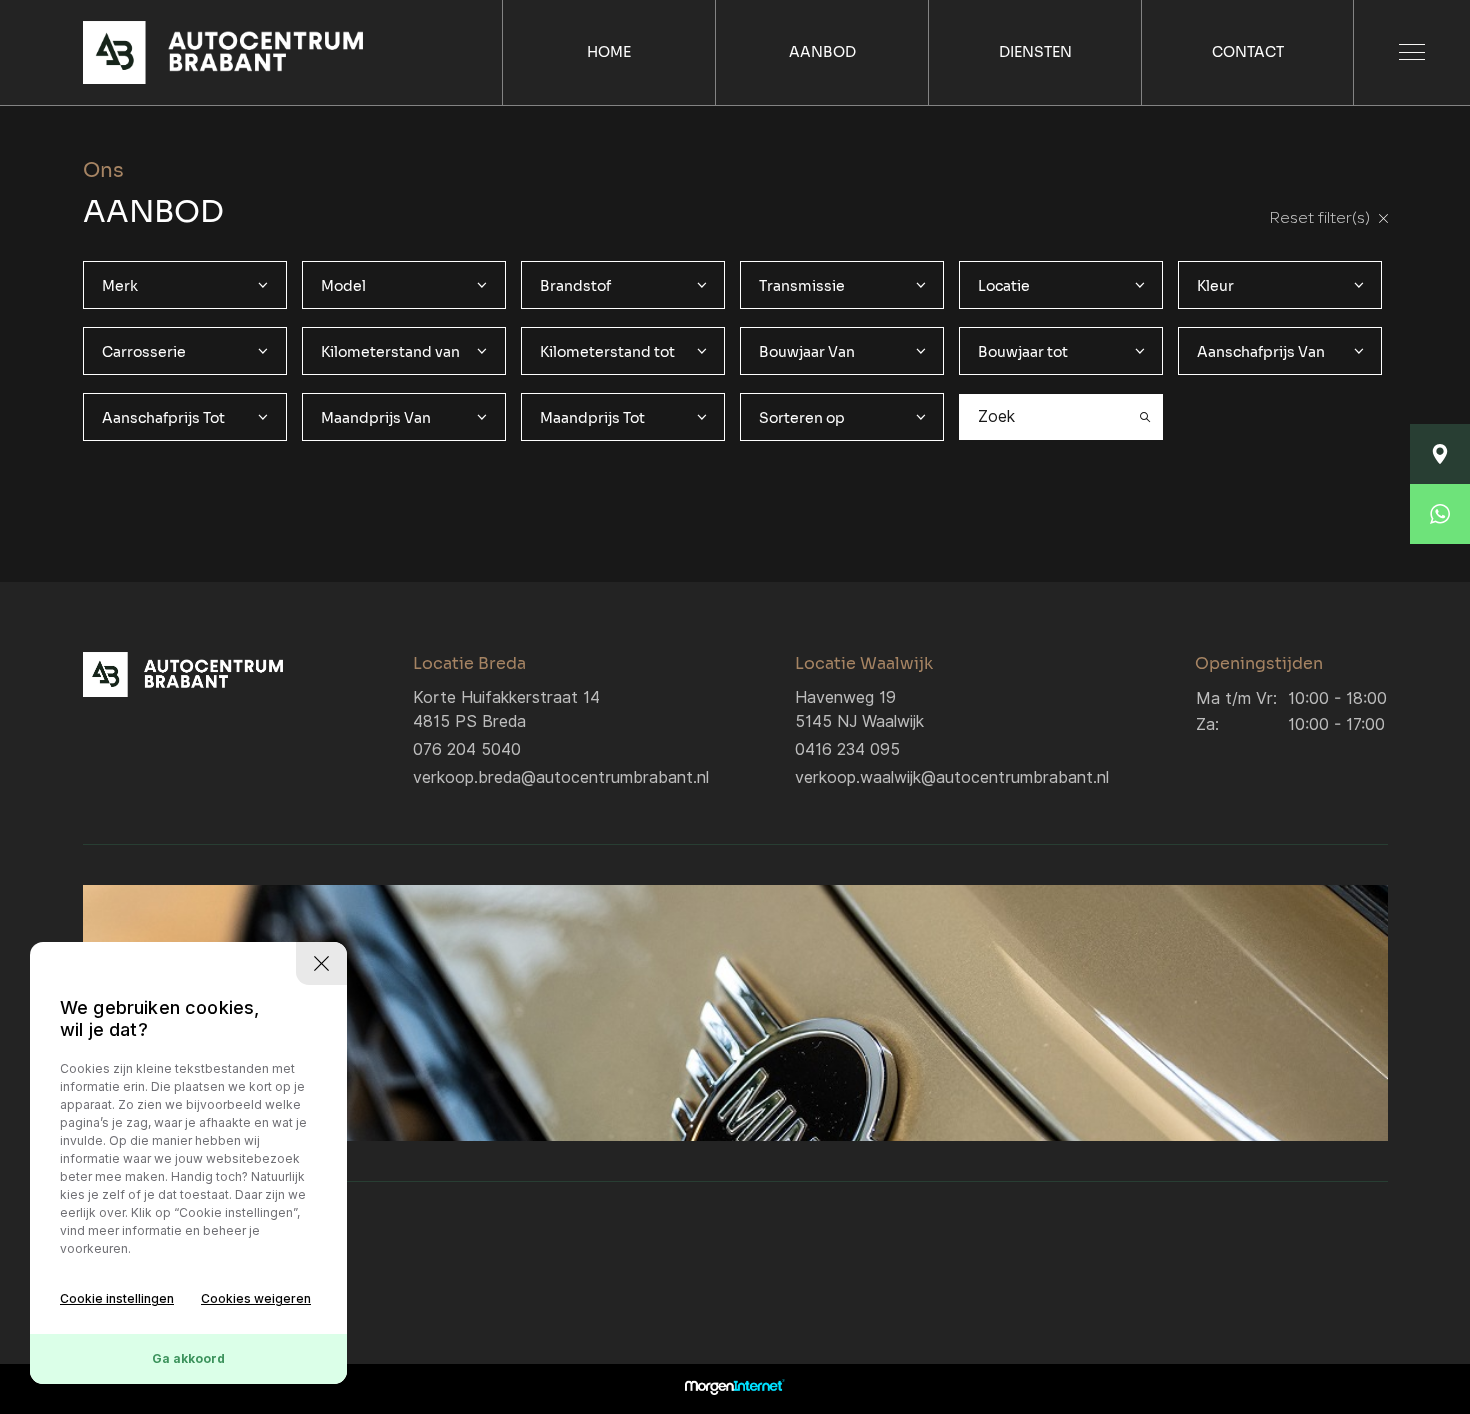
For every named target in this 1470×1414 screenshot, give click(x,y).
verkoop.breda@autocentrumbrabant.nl (561, 777)
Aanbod (822, 52)
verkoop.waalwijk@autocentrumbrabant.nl (952, 777)
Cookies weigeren (256, 1298)
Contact (1248, 52)
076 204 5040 (467, 749)
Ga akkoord (188, 1358)
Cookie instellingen (117, 1298)
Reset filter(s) (1321, 219)
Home (609, 52)
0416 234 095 (847, 749)
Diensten (1035, 52)
